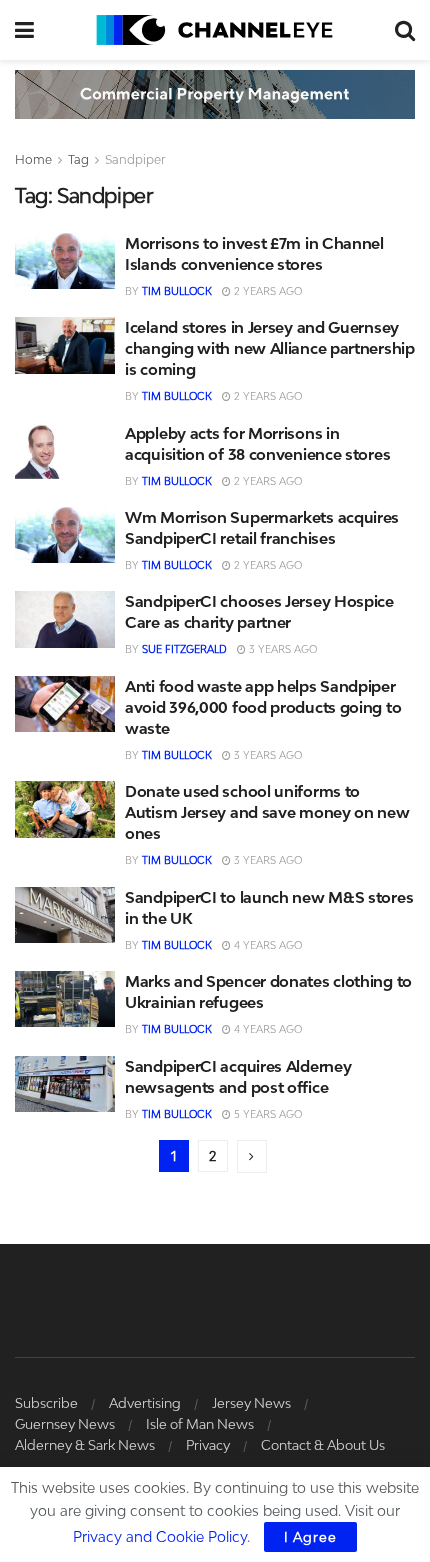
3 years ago (281, 649)
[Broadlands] (215, 92)
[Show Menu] (24, 30)
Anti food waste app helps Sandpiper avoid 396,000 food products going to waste (263, 707)
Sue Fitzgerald (184, 649)
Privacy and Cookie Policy (160, 1536)
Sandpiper (135, 159)
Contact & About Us (323, 1445)
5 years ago (266, 1114)
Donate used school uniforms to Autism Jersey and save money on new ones (267, 812)
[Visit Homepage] (214, 30)
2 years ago (266, 291)
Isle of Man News (200, 1424)
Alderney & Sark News (85, 1445)
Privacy (208, 1445)
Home (33, 159)
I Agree (310, 1537)
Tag (78, 159)
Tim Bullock (177, 291)
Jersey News (251, 1403)
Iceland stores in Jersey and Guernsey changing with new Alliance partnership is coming (270, 348)
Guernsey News (65, 1424)
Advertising (145, 1403)
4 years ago (266, 945)
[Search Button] (405, 30)
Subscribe (46, 1403)
